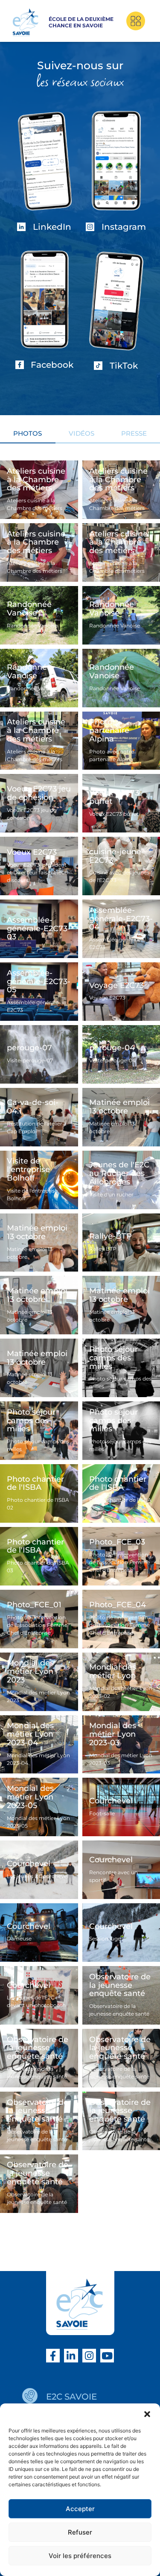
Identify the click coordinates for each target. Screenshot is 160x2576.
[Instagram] (89, 2356)
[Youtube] (107, 2356)
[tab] (28, 436)
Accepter (80, 2509)
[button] (147, 2414)
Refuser (80, 2532)
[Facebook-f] (53, 2356)
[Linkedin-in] (71, 2356)
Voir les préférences (80, 2556)
